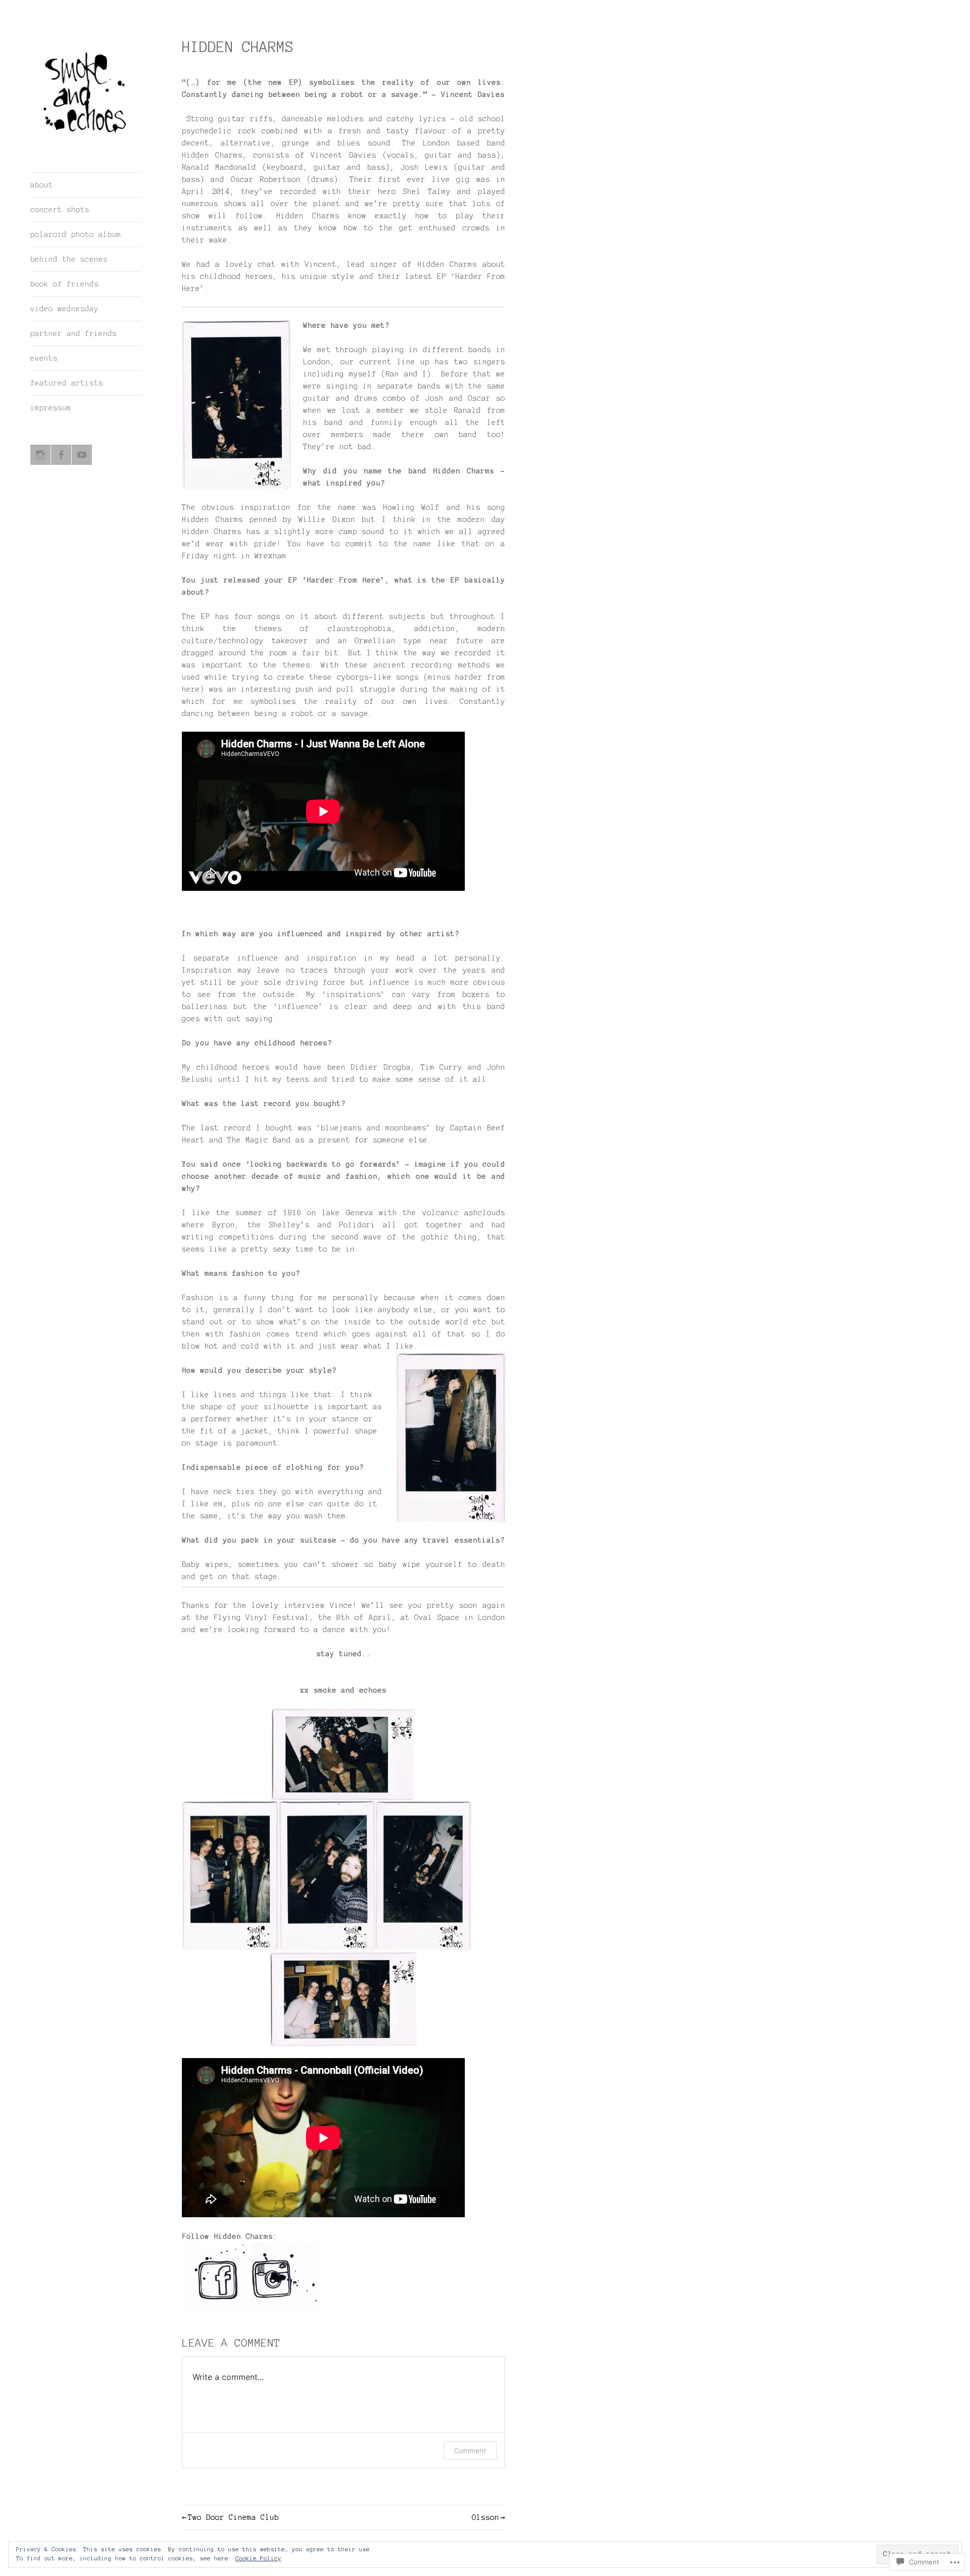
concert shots (60, 210)
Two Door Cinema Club (233, 2517)
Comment (470, 2450)
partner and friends (74, 333)
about (42, 185)
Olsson (486, 2517)
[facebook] (61, 455)
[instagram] (40, 455)
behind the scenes (69, 259)
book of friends (64, 284)
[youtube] (82, 455)
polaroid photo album (76, 234)
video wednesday (64, 309)
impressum (51, 408)
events (44, 358)
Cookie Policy (258, 2558)
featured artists (67, 383)
